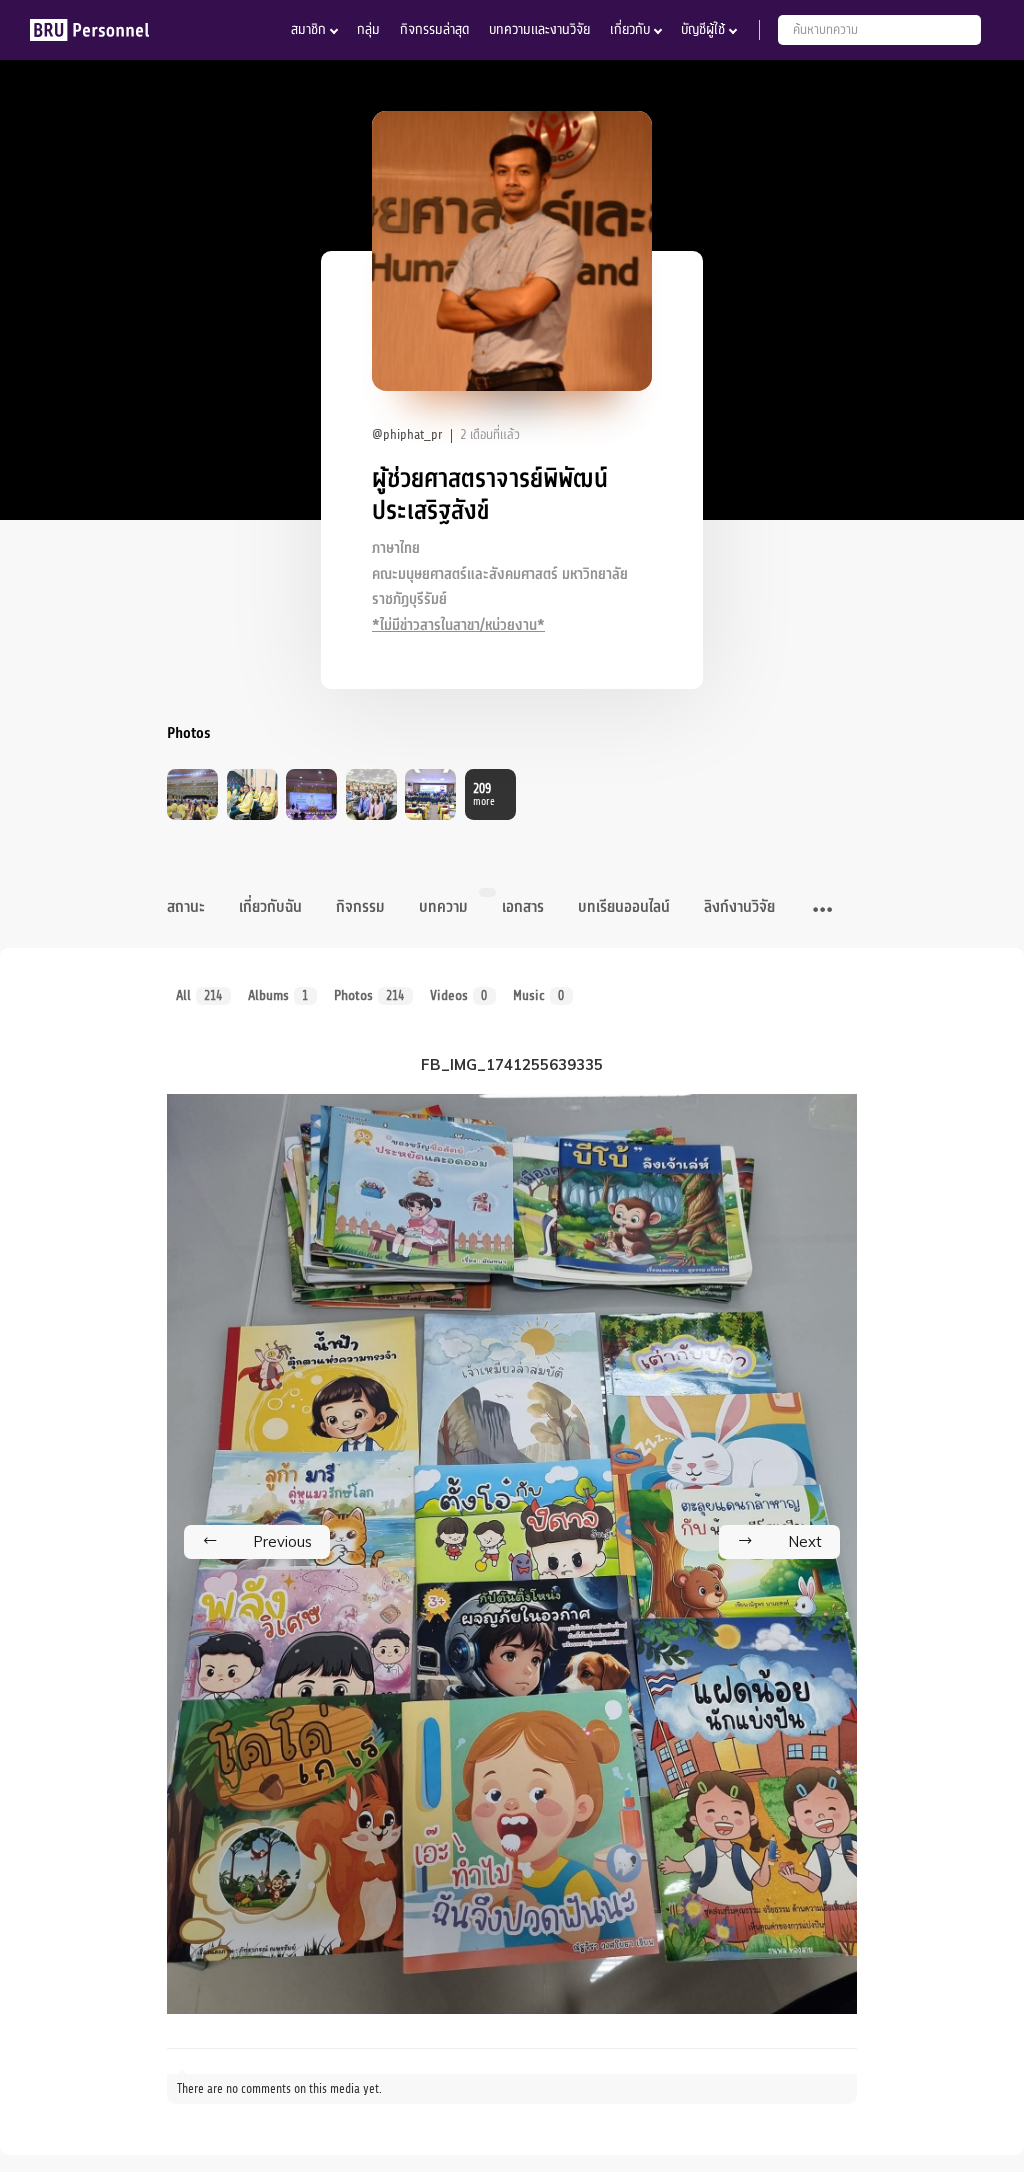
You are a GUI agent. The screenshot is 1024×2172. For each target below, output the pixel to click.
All (199, 995)
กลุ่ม (368, 29)
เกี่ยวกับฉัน (270, 907)
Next (805, 1541)
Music (539, 995)
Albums (278, 995)
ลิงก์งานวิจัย (739, 907)
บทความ (443, 907)
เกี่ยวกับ (630, 29)
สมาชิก (308, 29)
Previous (282, 1541)
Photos (369, 995)
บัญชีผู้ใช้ (703, 29)
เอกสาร (523, 907)
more (484, 794)
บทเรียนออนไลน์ (624, 907)
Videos (459, 995)
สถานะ (186, 907)
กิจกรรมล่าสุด (434, 29)
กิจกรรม (360, 907)
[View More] (822, 910)
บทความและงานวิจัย (539, 29)
